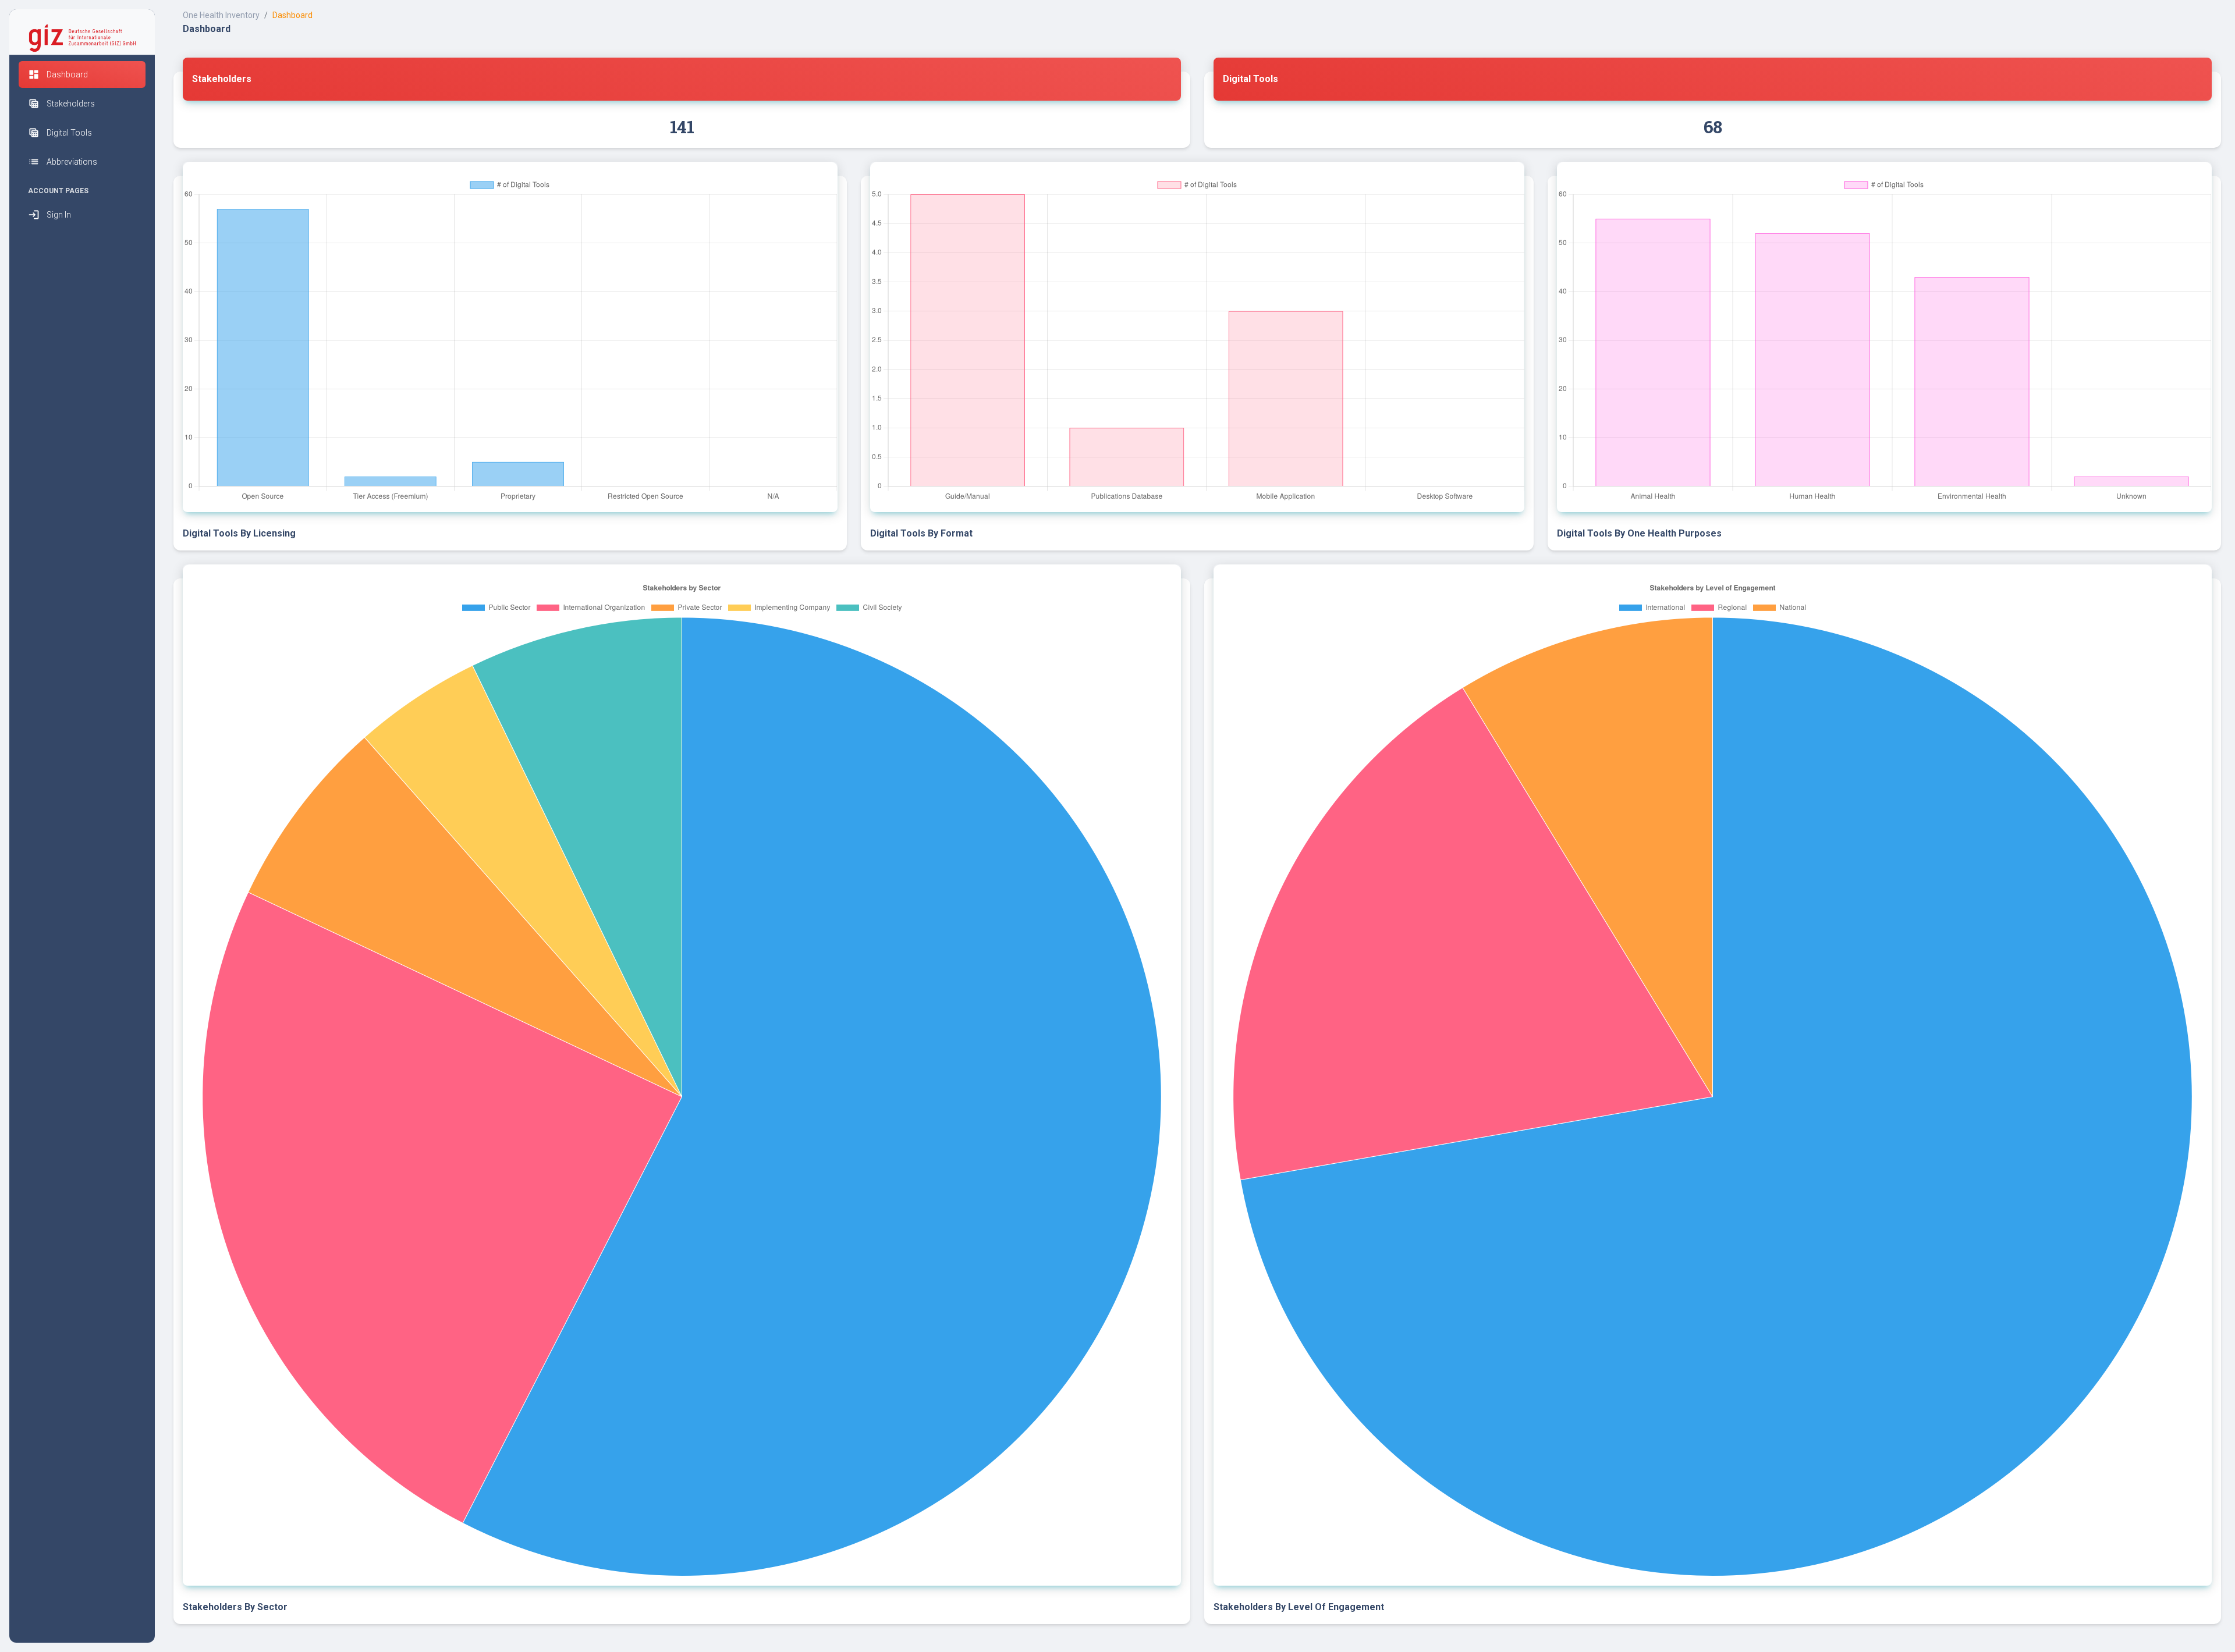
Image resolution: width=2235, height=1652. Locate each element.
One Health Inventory (221, 15)
